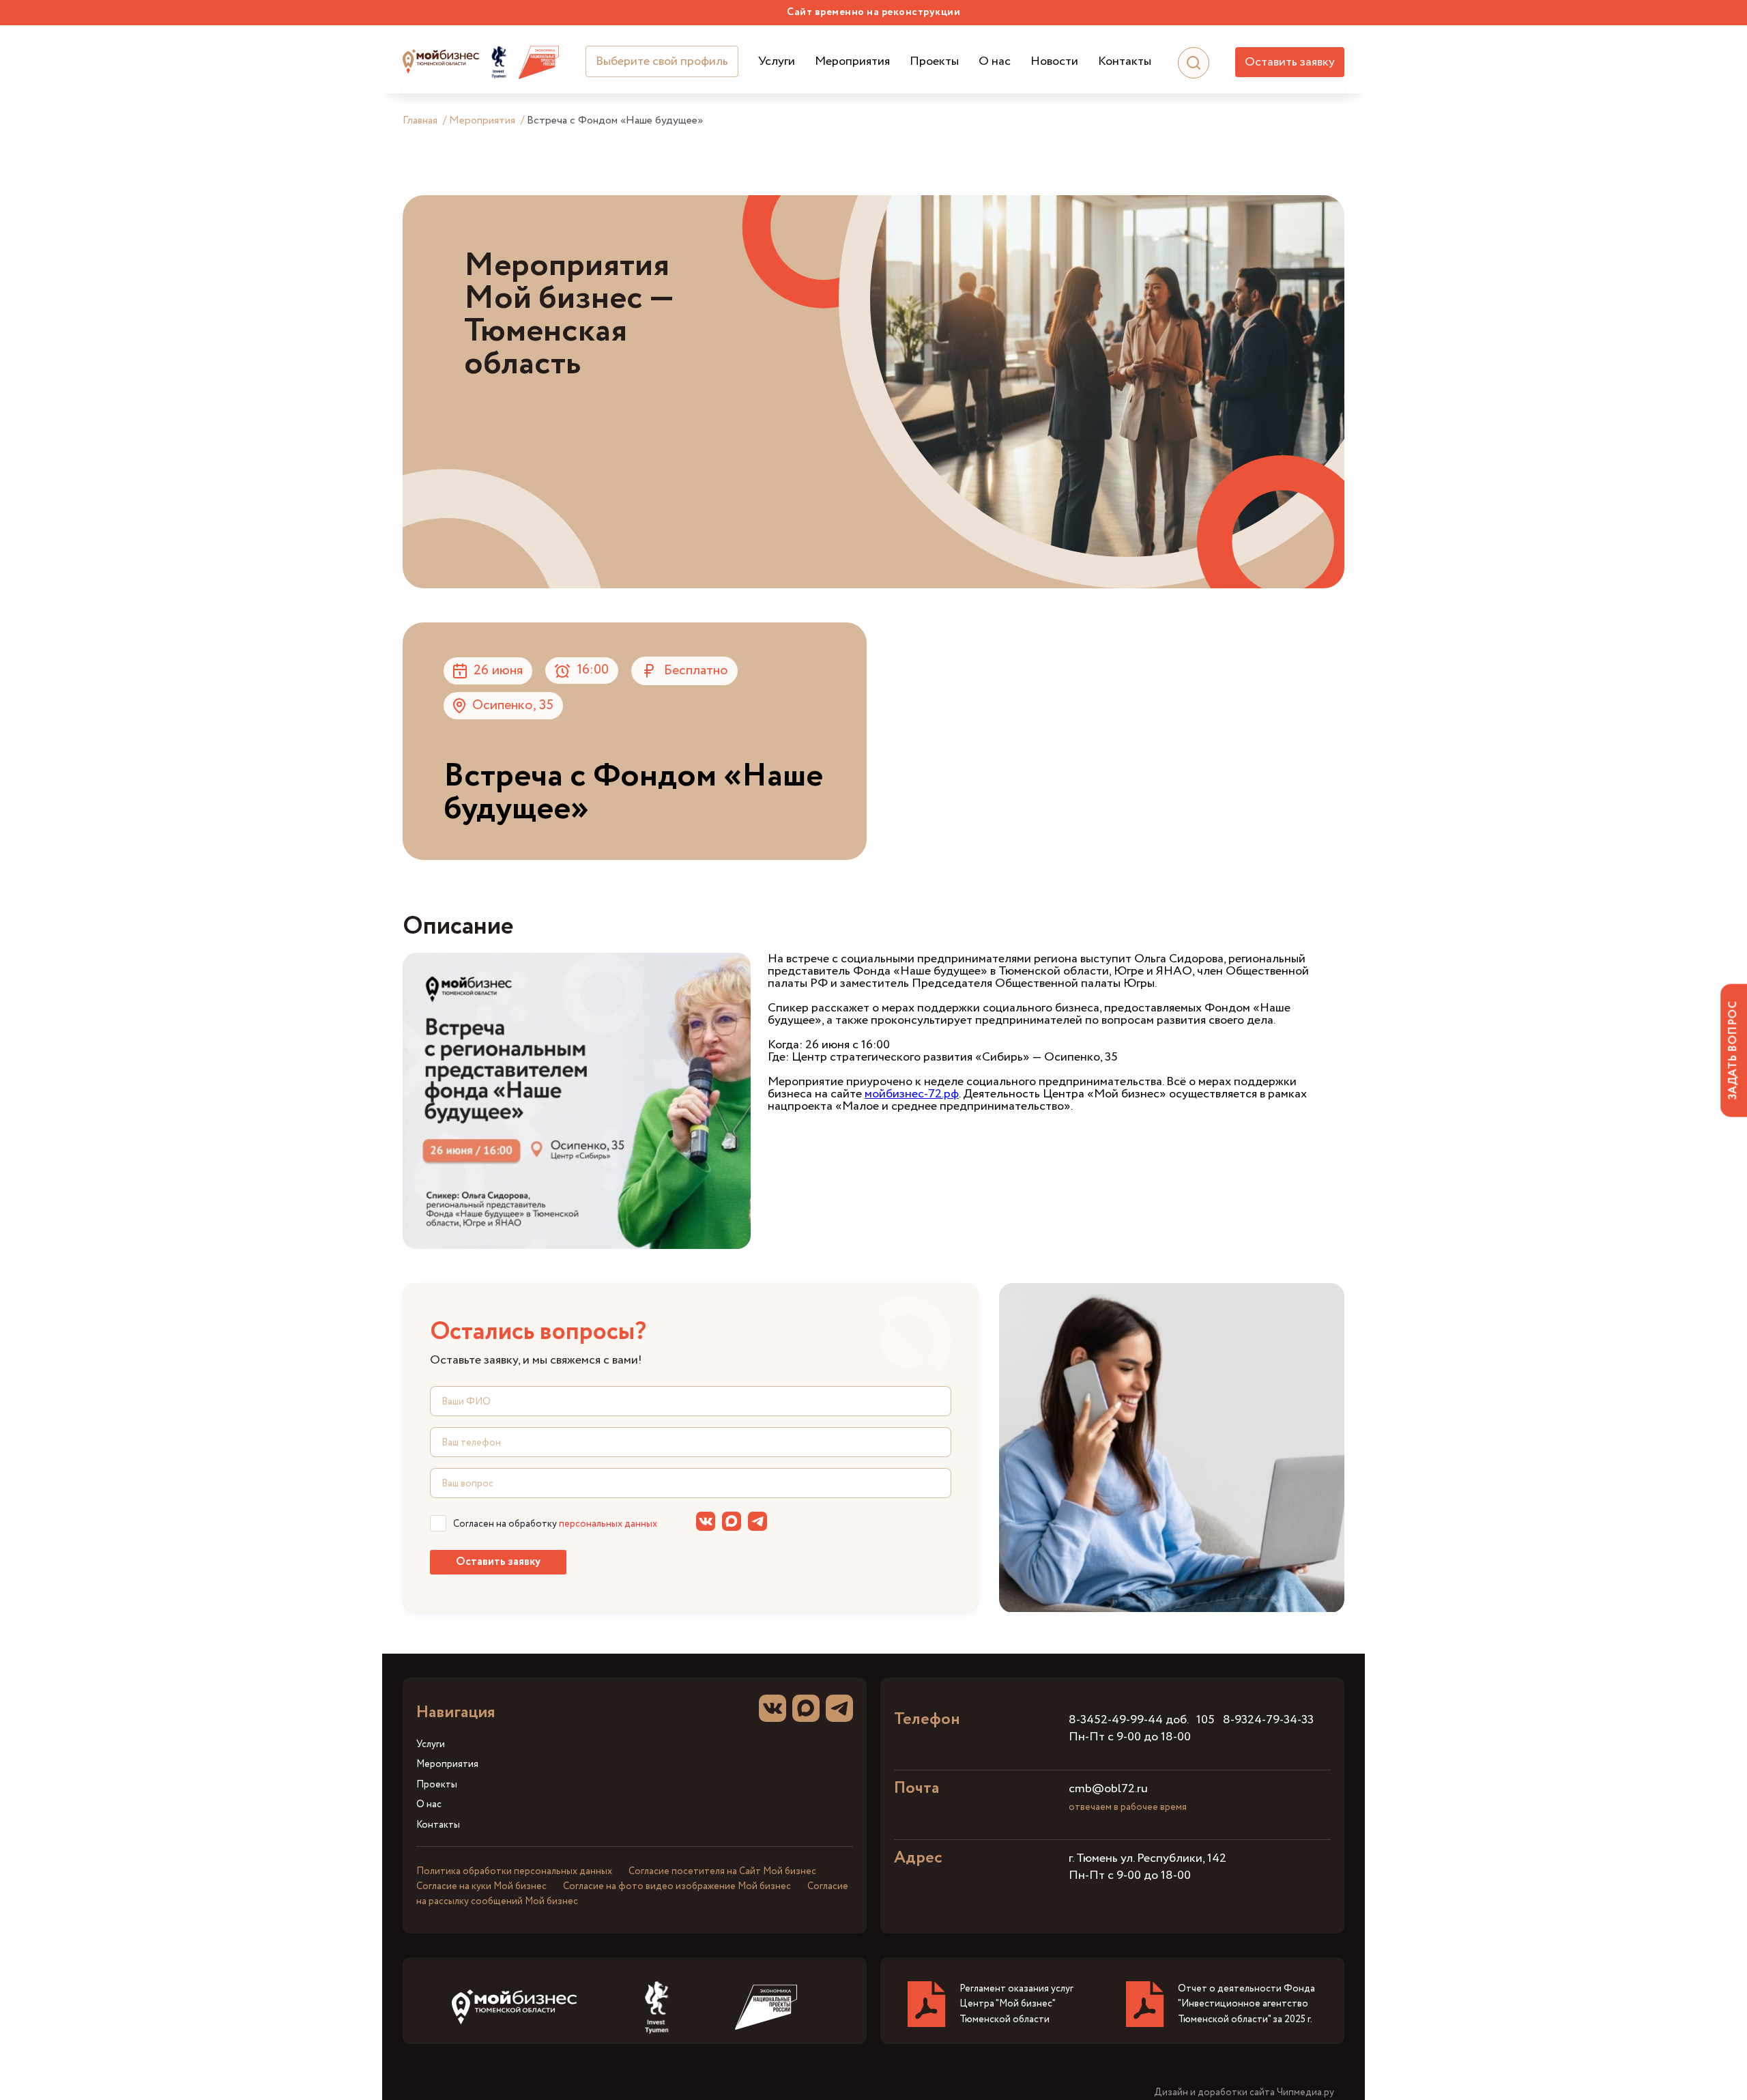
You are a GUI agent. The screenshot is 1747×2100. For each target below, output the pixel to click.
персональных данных (608, 1524)
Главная (420, 120)
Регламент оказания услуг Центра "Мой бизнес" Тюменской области (1016, 2004)
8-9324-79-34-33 (1268, 1720)
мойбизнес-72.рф (912, 1094)
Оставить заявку (1290, 62)
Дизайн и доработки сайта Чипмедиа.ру (1244, 2093)
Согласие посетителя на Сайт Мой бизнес (722, 1871)
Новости (1054, 62)
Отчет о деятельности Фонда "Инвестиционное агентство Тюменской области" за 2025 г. (1246, 2004)
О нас (995, 62)
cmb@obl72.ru (1108, 1789)
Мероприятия (852, 62)
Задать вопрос (1733, 1050)
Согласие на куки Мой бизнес (481, 1886)
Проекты (934, 62)
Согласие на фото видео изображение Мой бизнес (677, 1886)
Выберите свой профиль (662, 61)
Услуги (777, 62)
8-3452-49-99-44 (1116, 1720)
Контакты (1125, 62)
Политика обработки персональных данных (514, 1871)
